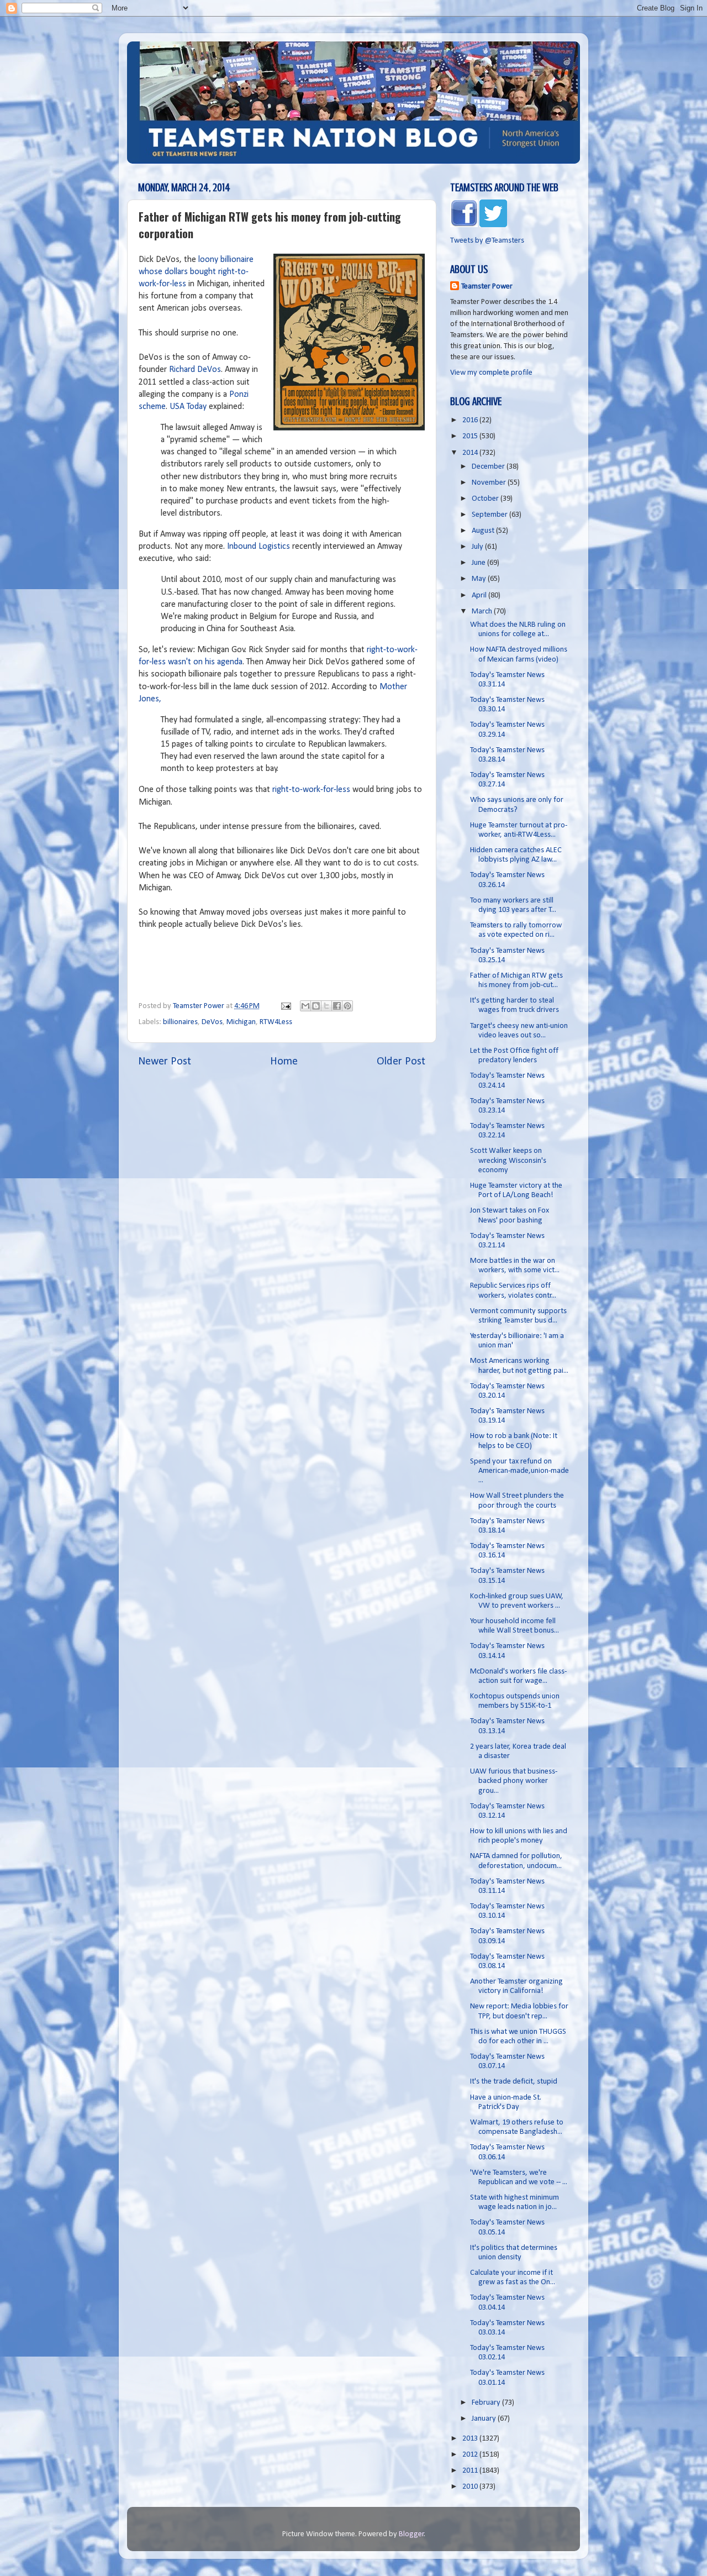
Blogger (411, 2534)
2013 (471, 2439)
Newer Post (165, 1062)
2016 (471, 420)
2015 (471, 436)
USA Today (188, 407)
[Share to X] (326, 1006)
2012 (471, 2455)
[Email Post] (285, 1006)
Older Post (401, 1062)
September (490, 515)
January (485, 2419)
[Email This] (305, 1006)
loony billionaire (226, 260)
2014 (471, 453)
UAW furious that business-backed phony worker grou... (514, 1781)
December (489, 467)
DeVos (212, 1022)
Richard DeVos (195, 370)
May (480, 579)
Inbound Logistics (258, 547)
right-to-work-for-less (311, 790)
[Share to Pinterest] (347, 1006)
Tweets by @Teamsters (487, 241)
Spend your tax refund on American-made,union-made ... (519, 1471)
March (483, 612)
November (490, 483)
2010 (471, 2487)
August (484, 531)
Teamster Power (487, 287)
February (487, 2403)
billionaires (180, 1022)
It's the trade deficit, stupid (514, 2082)
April (480, 596)
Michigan (241, 1022)
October (486, 499)
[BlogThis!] (316, 1006)
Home (284, 1062)
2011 (471, 2471)
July (478, 547)
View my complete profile (491, 373)
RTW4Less (276, 1022)
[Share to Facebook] (337, 1006)
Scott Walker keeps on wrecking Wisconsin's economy (508, 1161)
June (479, 563)
